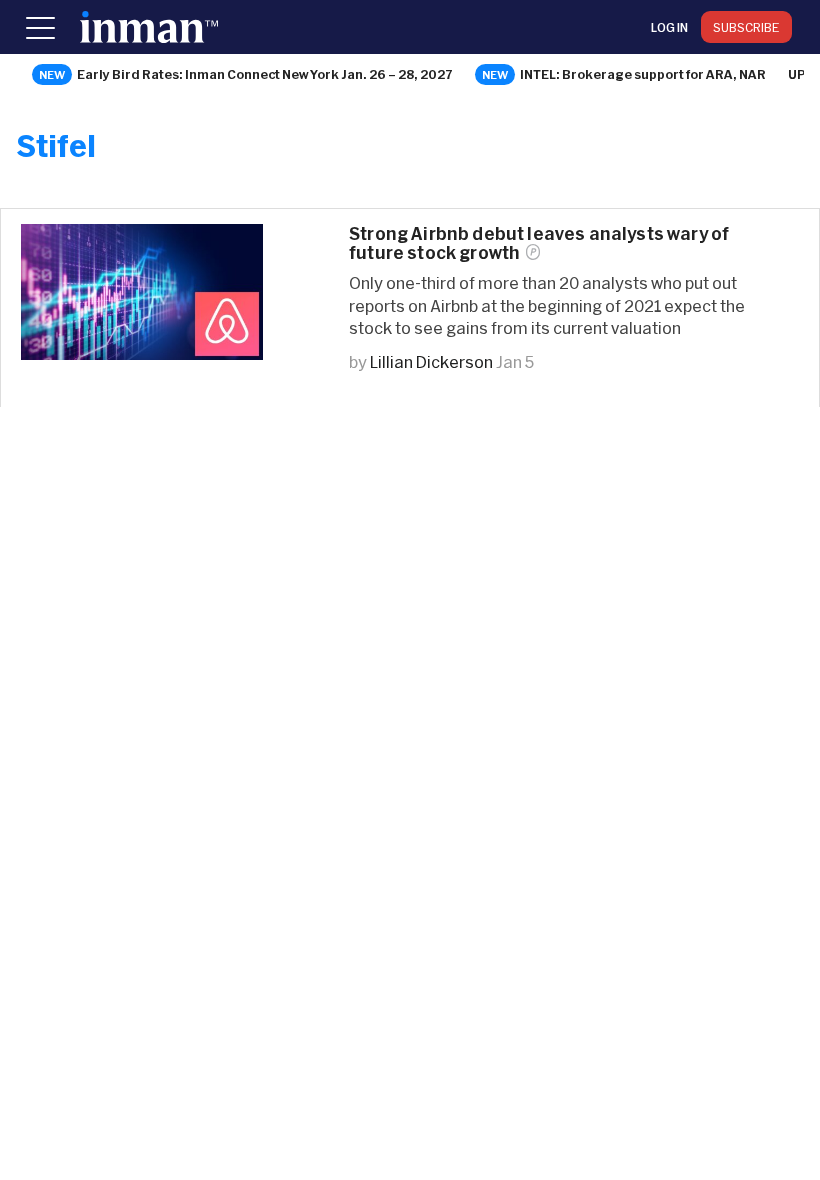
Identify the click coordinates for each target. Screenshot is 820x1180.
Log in (669, 27)
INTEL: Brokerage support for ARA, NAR (643, 74)
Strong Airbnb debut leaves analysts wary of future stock (539, 243)
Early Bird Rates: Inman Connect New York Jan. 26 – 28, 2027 (265, 74)
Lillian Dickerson (431, 361)
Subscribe (746, 27)
